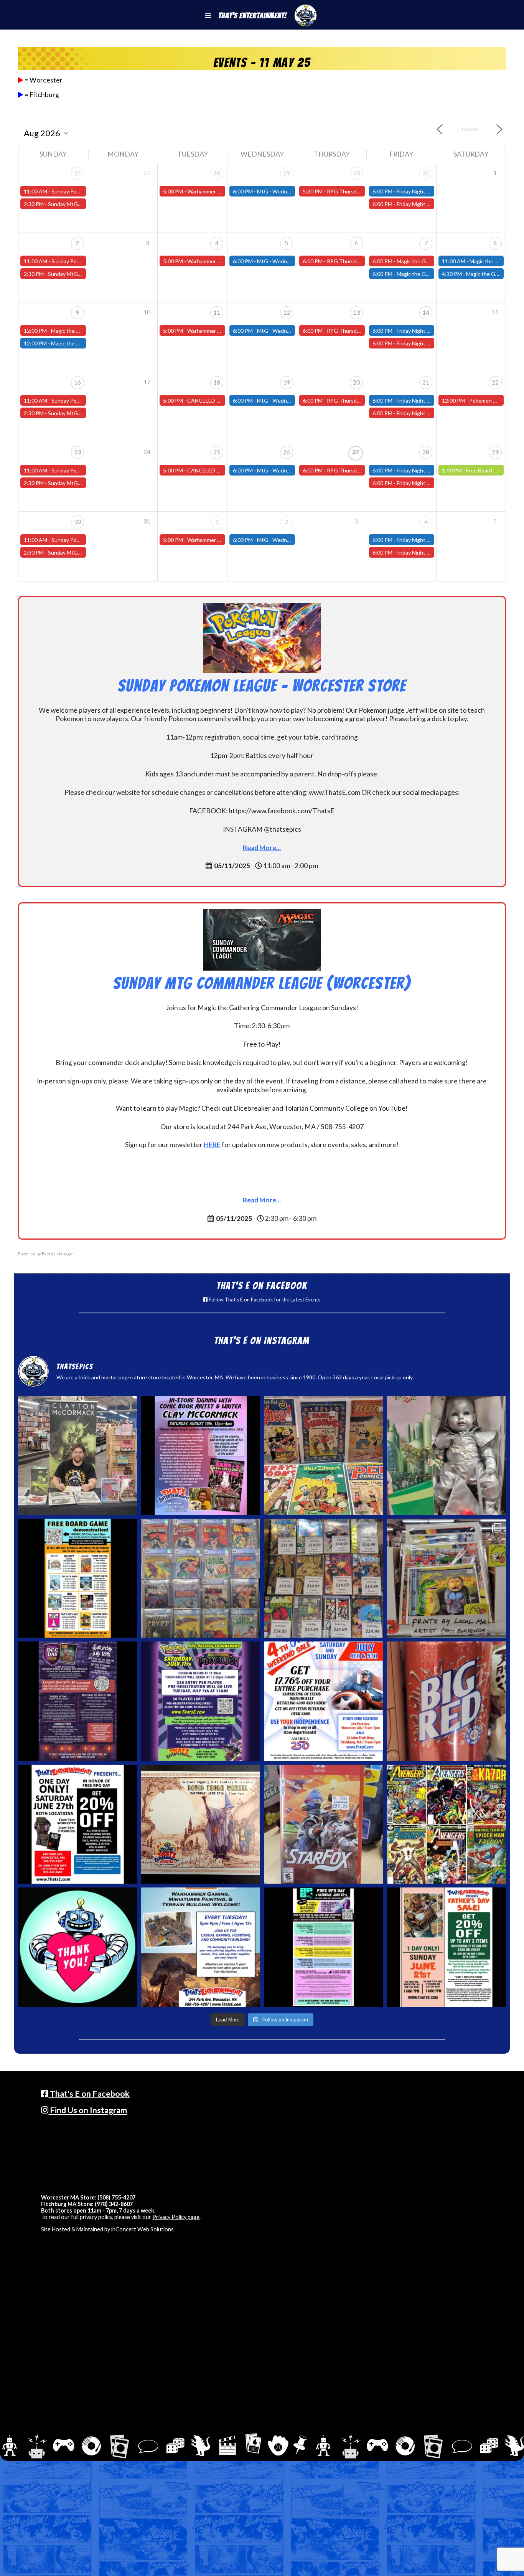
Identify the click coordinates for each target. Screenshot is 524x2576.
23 (77, 452)
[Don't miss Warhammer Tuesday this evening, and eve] (201, 1947)
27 (356, 452)
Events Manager (58, 1254)
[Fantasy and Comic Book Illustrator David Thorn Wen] (201, 1824)
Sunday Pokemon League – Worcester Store (262, 686)
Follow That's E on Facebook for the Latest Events (264, 1300)
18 (217, 382)
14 (426, 312)
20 (356, 382)
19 (287, 382)
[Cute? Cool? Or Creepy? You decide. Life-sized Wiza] (446, 1455)
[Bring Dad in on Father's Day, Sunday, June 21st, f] (446, 1947)
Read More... (262, 848)
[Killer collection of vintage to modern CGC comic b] (201, 1578)
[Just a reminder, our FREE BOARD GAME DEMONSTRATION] (77, 1578)
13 (356, 312)
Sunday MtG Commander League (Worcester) (262, 983)
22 (495, 382)
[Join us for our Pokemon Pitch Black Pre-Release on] (201, 1701)
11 (217, 312)
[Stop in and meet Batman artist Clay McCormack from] (77, 1455)
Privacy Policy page (176, 2217)
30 (356, 173)
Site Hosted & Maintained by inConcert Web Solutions (107, 2229)
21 (426, 382)
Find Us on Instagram (88, 2110)
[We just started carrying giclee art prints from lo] (446, 1578)
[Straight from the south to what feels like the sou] (446, 1701)
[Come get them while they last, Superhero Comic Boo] (323, 1578)
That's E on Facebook (89, 2094)
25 (217, 452)
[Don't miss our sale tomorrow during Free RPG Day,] (77, 1824)
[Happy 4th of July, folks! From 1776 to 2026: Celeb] (323, 1701)
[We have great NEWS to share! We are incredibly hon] (77, 1947)
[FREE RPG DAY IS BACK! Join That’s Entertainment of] (323, 1947)
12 (287, 312)
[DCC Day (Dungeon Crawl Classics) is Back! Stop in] (77, 1701)
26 (77, 173)
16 (77, 382)
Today (470, 129)
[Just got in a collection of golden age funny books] (323, 1455)
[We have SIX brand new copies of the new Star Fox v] (323, 1824)
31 (426, 173)
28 (217, 173)
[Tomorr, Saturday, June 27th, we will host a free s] (446, 1824)
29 (287, 173)
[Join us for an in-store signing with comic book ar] (201, 1455)
